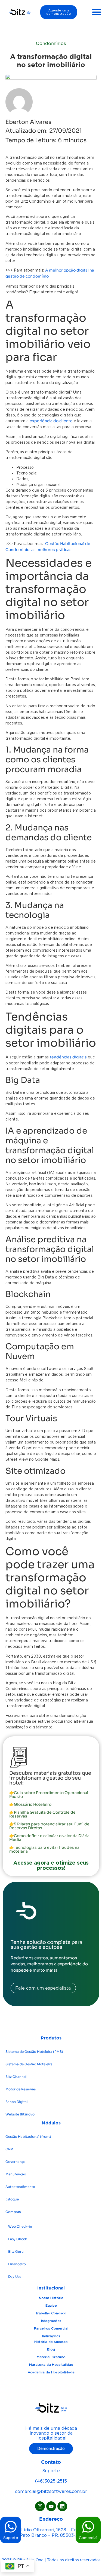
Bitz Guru (16, 2251)
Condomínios (51, 43)
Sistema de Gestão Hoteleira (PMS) (34, 2052)
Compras (13, 2212)
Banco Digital (16, 2102)
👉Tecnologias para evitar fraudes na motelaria (44, 1849)
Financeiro (17, 2264)
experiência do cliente (51, 421)
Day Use (15, 2277)
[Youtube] (51, 2506)
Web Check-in (20, 2226)
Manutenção (16, 2174)
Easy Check (18, 2239)
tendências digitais (68, 1057)
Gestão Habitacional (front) (28, 2137)
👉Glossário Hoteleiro (30, 1804)
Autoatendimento (20, 2187)
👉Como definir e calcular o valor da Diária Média (49, 1838)
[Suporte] (11, 2527)
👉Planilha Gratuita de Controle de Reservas (42, 1814)
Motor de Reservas (21, 2089)
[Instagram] (40, 2506)
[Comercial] (88, 2527)
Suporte (11, 2538)
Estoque (12, 2199)
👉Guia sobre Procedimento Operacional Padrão (49, 1795)
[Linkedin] (62, 2506)
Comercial (88, 2538)
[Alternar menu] (97, 12)
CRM (9, 2149)
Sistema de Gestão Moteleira (29, 2064)
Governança (16, 2162)
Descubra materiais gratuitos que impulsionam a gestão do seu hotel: (50, 1778)
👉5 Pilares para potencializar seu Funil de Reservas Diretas (49, 1826)
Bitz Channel (16, 2077)
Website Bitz (20, 2114)
